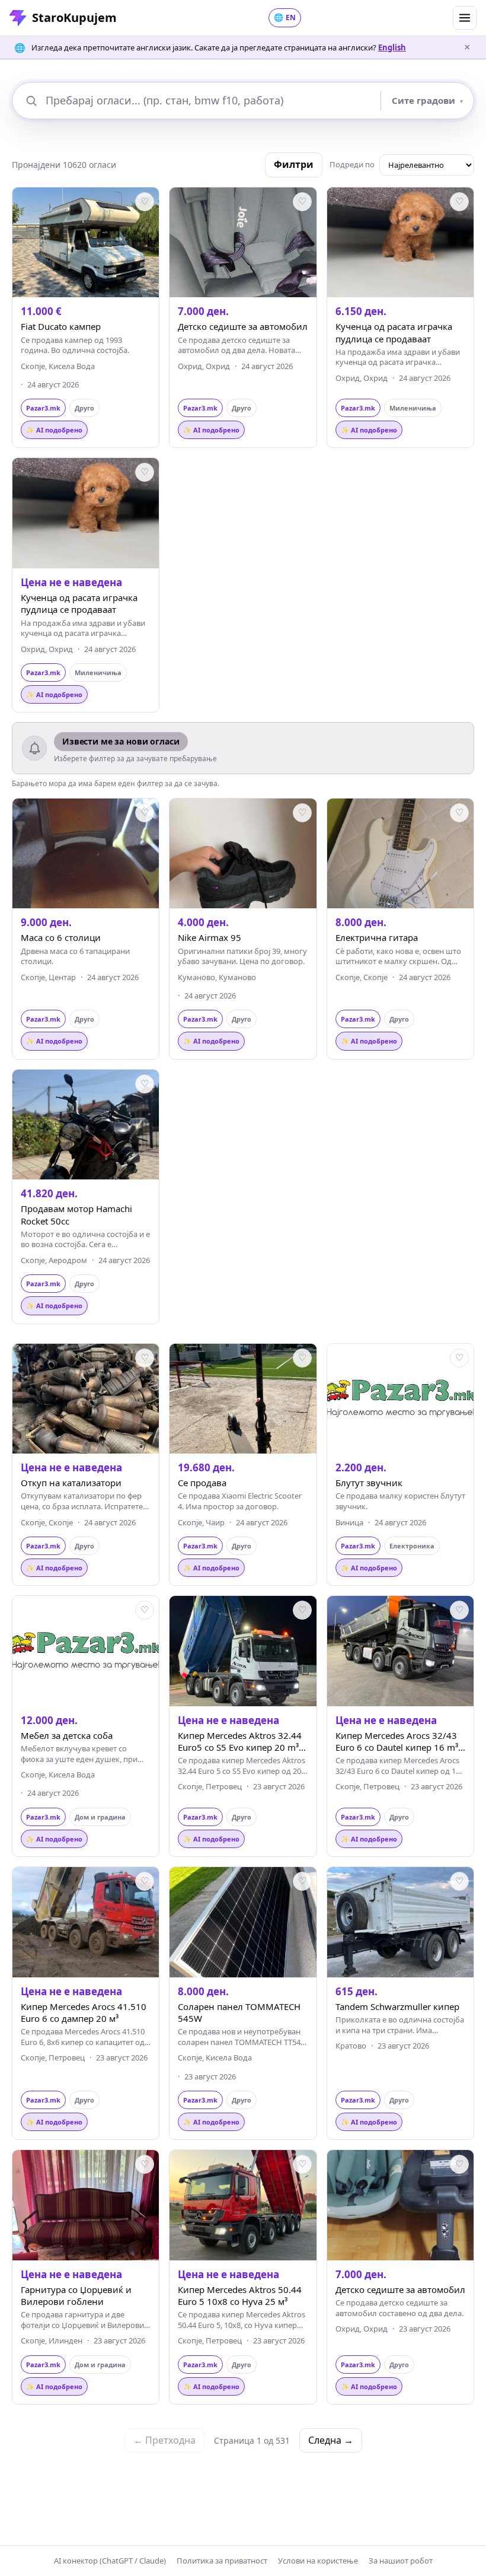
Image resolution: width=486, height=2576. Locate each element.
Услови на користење (318, 2561)
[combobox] (209, 101)
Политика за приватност (222, 2561)
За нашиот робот (401, 2561)
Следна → (331, 2440)
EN (285, 17)
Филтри (294, 164)
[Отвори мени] (465, 18)
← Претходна (164, 2440)
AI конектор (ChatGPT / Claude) (110, 2561)
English (392, 47)
